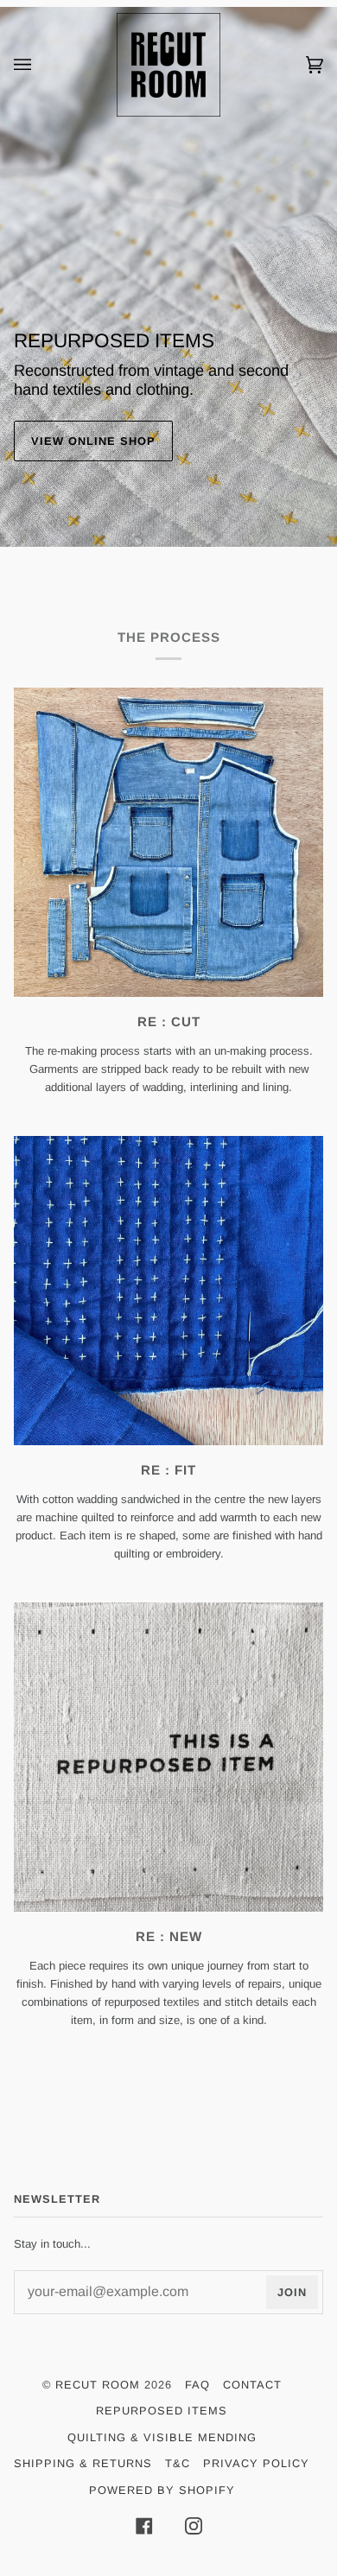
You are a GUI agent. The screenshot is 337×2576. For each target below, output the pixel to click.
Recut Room (98, 2385)
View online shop (93, 441)
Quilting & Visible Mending (162, 2437)
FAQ (197, 2385)
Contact (252, 2385)
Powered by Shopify (162, 2490)
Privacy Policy (256, 2463)
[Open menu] (40, 65)
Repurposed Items (162, 2411)
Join (292, 2292)
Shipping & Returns (83, 2463)
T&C (178, 2463)
